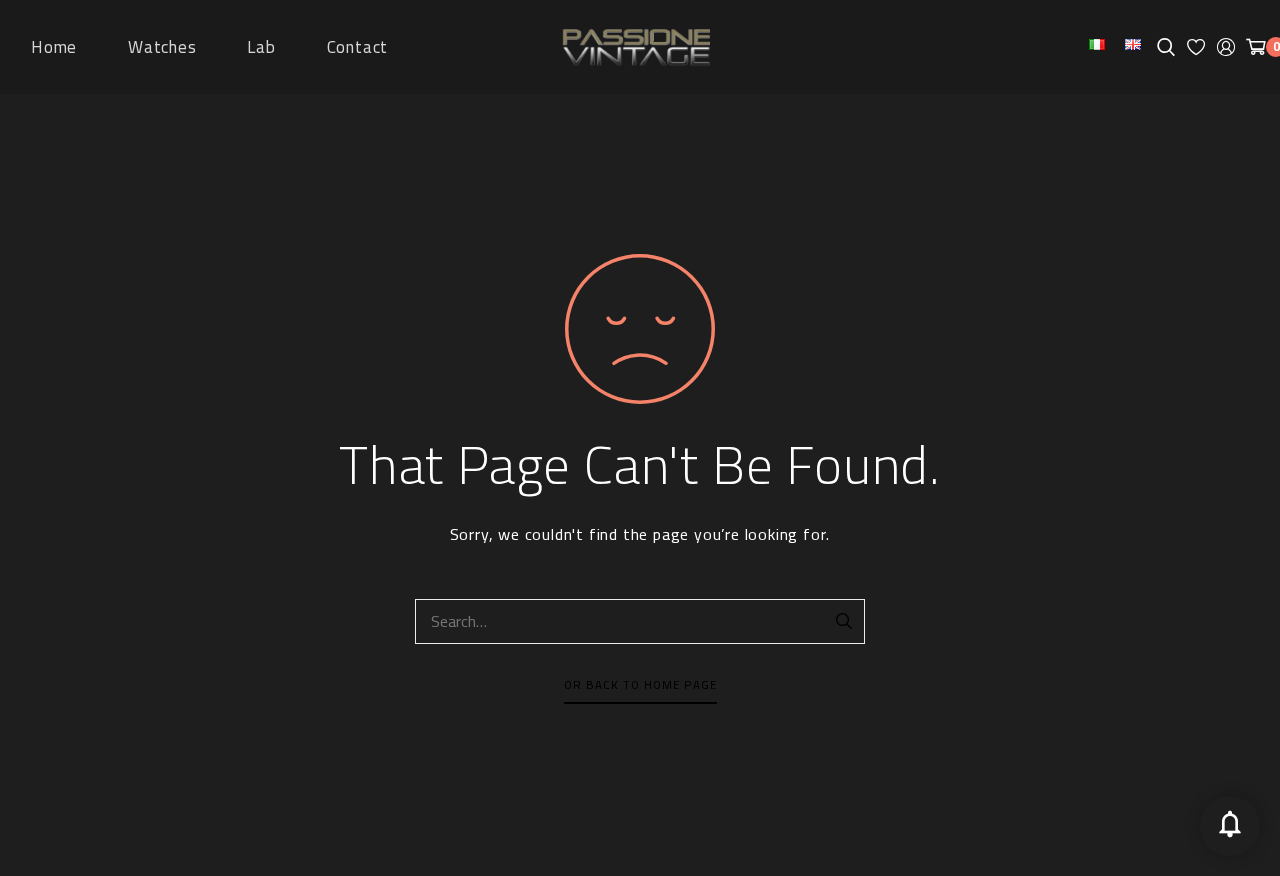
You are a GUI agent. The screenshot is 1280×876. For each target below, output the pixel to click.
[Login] (1226, 47)
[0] (1256, 47)
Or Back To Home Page (640, 685)
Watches (162, 47)
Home (54, 47)
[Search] (845, 622)
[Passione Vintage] (636, 47)
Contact (358, 47)
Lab (261, 47)
